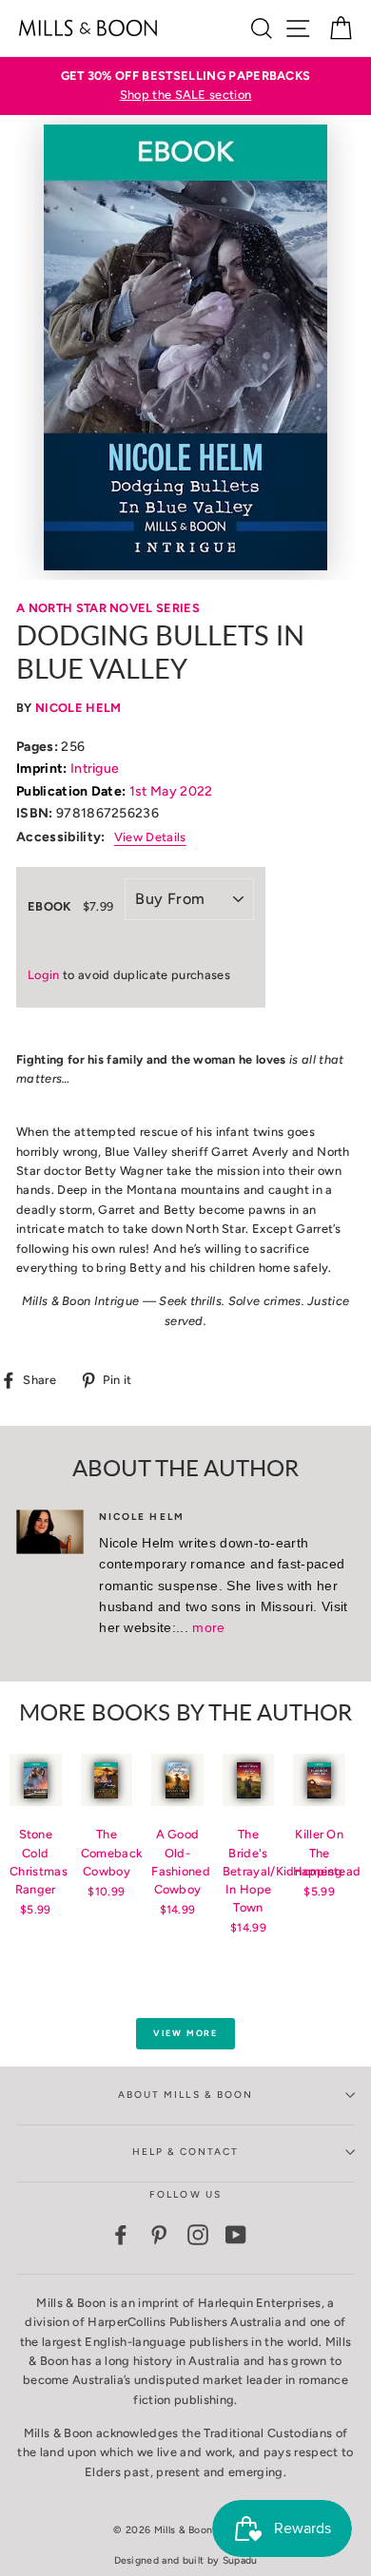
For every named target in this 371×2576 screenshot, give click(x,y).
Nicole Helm (78, 708)
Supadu (240, 2560)
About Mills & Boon (185, 2095)
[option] (185, 86)
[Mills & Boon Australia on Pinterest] (159, 2235)
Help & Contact (186, 2152)
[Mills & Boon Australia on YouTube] (236, 2235)
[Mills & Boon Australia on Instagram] (198, 2235)
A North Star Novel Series (108, 608)
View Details (150, 837)
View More (185, 2033)
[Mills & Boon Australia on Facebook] (121, 2235)
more (208, 1627)
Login (44, 975)
